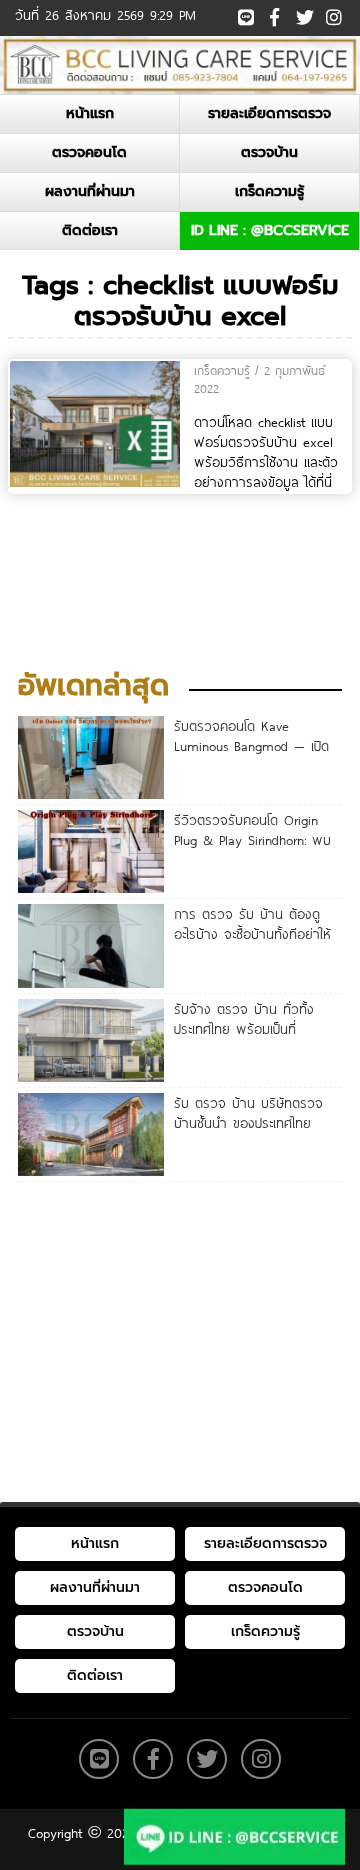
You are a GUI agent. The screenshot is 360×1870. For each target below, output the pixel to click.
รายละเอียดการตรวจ (269, 113)
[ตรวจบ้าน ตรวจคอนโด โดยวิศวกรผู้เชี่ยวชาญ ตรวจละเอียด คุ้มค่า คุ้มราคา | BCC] (180, 63)
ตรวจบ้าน (269, 152)
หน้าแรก (90, 113)
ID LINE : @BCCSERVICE (270, 230)
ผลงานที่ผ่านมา (90, 191)
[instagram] (332, 12)
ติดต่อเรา (90, 230)
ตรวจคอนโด (89, 152)
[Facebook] (274, 14)
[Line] (245, 14)
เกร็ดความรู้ (269, 191)
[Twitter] (303, 14)
